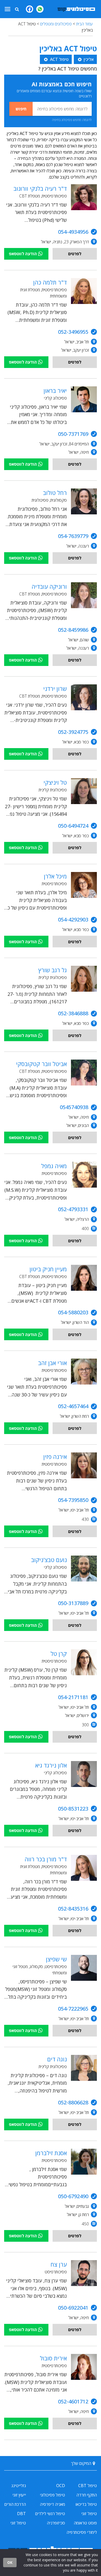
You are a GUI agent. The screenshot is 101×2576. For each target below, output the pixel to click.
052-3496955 (73, 332)
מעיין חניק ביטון (48, 1269)
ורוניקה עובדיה (49, 586)
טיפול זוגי (89, 2514)
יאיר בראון (55, 391)
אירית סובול (53, 2358)
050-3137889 (73, 1603)
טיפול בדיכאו (86, 2504)
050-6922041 (73, 2308)
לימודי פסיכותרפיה (82, 2532)
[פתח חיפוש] (17, 9)
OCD (61, 2486)
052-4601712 (73, 2401)
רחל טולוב (55, 493)
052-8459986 (73, 630)
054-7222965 (73, 2009)
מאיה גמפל (54, 1166)
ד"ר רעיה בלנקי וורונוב (40, 188)
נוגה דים (57, 2059)
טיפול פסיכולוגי (52, 2495)
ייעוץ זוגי (19, 2495)
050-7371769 (73, 434)
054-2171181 (73, 1697)
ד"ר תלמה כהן (50, 282)
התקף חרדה (87, 2495)
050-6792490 (73, 2196)
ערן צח (59, 2264)
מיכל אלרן (55, 876)
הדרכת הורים (15, 2504)
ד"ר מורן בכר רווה (46, 1859)
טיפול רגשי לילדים (50, 2514)
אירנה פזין (55, 1457)
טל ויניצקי (55, 782)
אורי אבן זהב (52, 1363)
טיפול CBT (88, 2486)
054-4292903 (73, 920)
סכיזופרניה (56, 2523)
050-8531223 (73, 1809)
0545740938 (74, 1107)
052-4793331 (73, 1209)
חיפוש (21, 109)
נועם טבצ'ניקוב (49, 1560)
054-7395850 (73, 1500)
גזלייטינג (19, 2486)
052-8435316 (73, 1909)
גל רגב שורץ (53, 970)
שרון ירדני (55, 689)
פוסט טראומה (85, 2523)
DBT (21, 2514)
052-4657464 (73, 1406)
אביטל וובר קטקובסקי (41, 1064)
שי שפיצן (56, 1959)
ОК (10, 2562)
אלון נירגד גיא (51, 1765)
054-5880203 (73, 1312)
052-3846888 (73, 1013)
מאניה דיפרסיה (52, 2504)
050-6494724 (73, 826)
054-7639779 (73, 536)
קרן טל (59, 1654)
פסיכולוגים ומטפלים (56, 24)
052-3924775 (73, 732)
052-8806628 (73, 2102)
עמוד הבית (84, 24)
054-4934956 (73, 232)
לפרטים (75, 254)
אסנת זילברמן (51, 2153)
